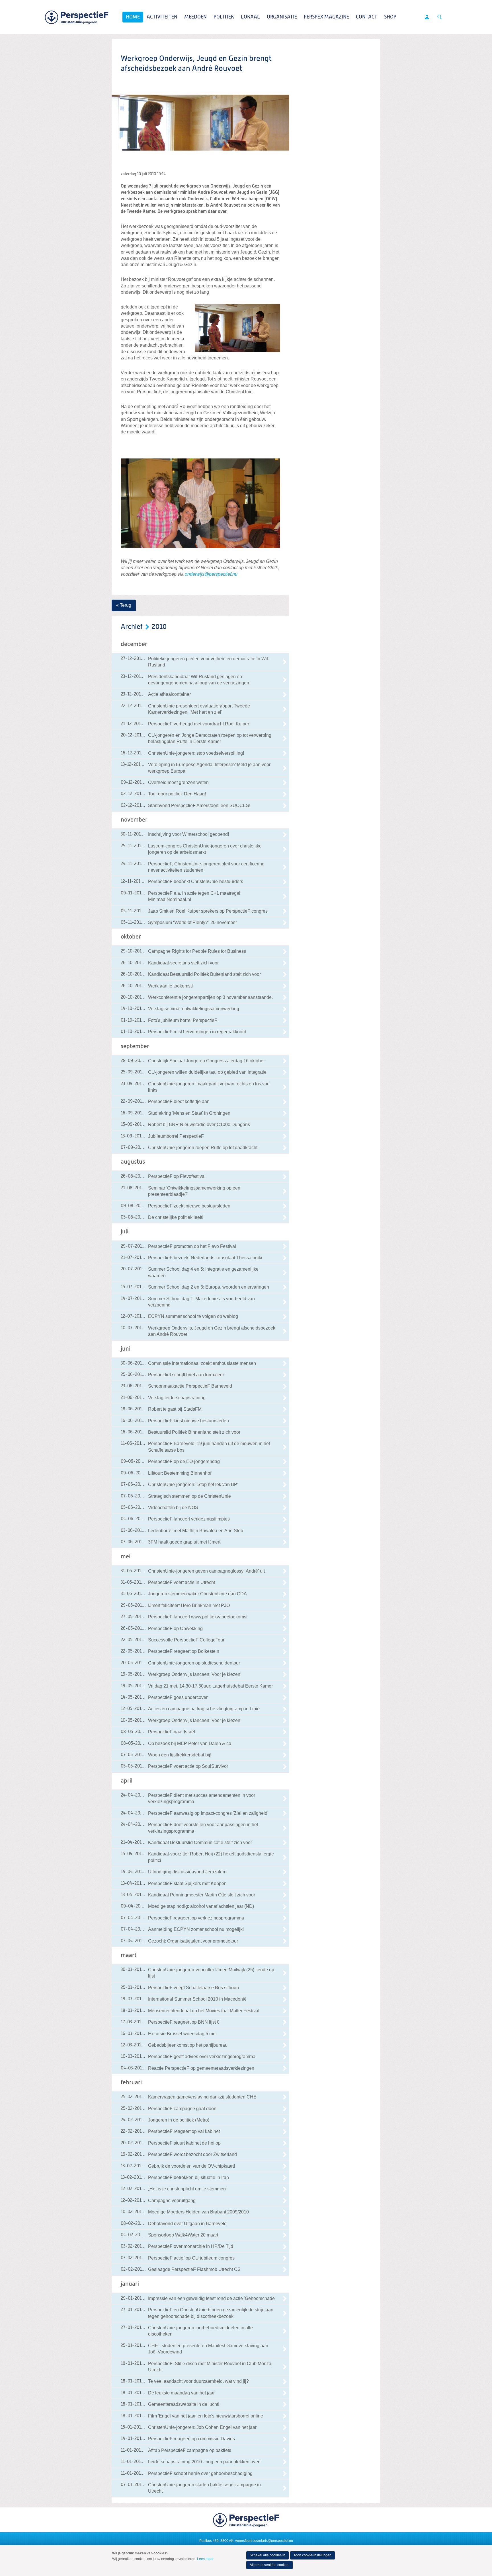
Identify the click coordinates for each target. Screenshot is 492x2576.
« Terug (124, 605)
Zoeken (440, 17)
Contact (367, 17)
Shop (390, 17)
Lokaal (250, 17)
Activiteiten (162, 17)
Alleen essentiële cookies (269, 2565)
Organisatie (282, 17)
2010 (159, 627)
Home (133, 17)
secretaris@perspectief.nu (273, 2541)
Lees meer (205, 2559)
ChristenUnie (77, 17)
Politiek (224, 17)
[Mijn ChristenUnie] (427, 17)
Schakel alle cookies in (267, 2555)
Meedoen (195, 17)
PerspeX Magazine (326, 17)
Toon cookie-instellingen (312, 2555)
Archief (132, 627)
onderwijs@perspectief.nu (211, 574)
